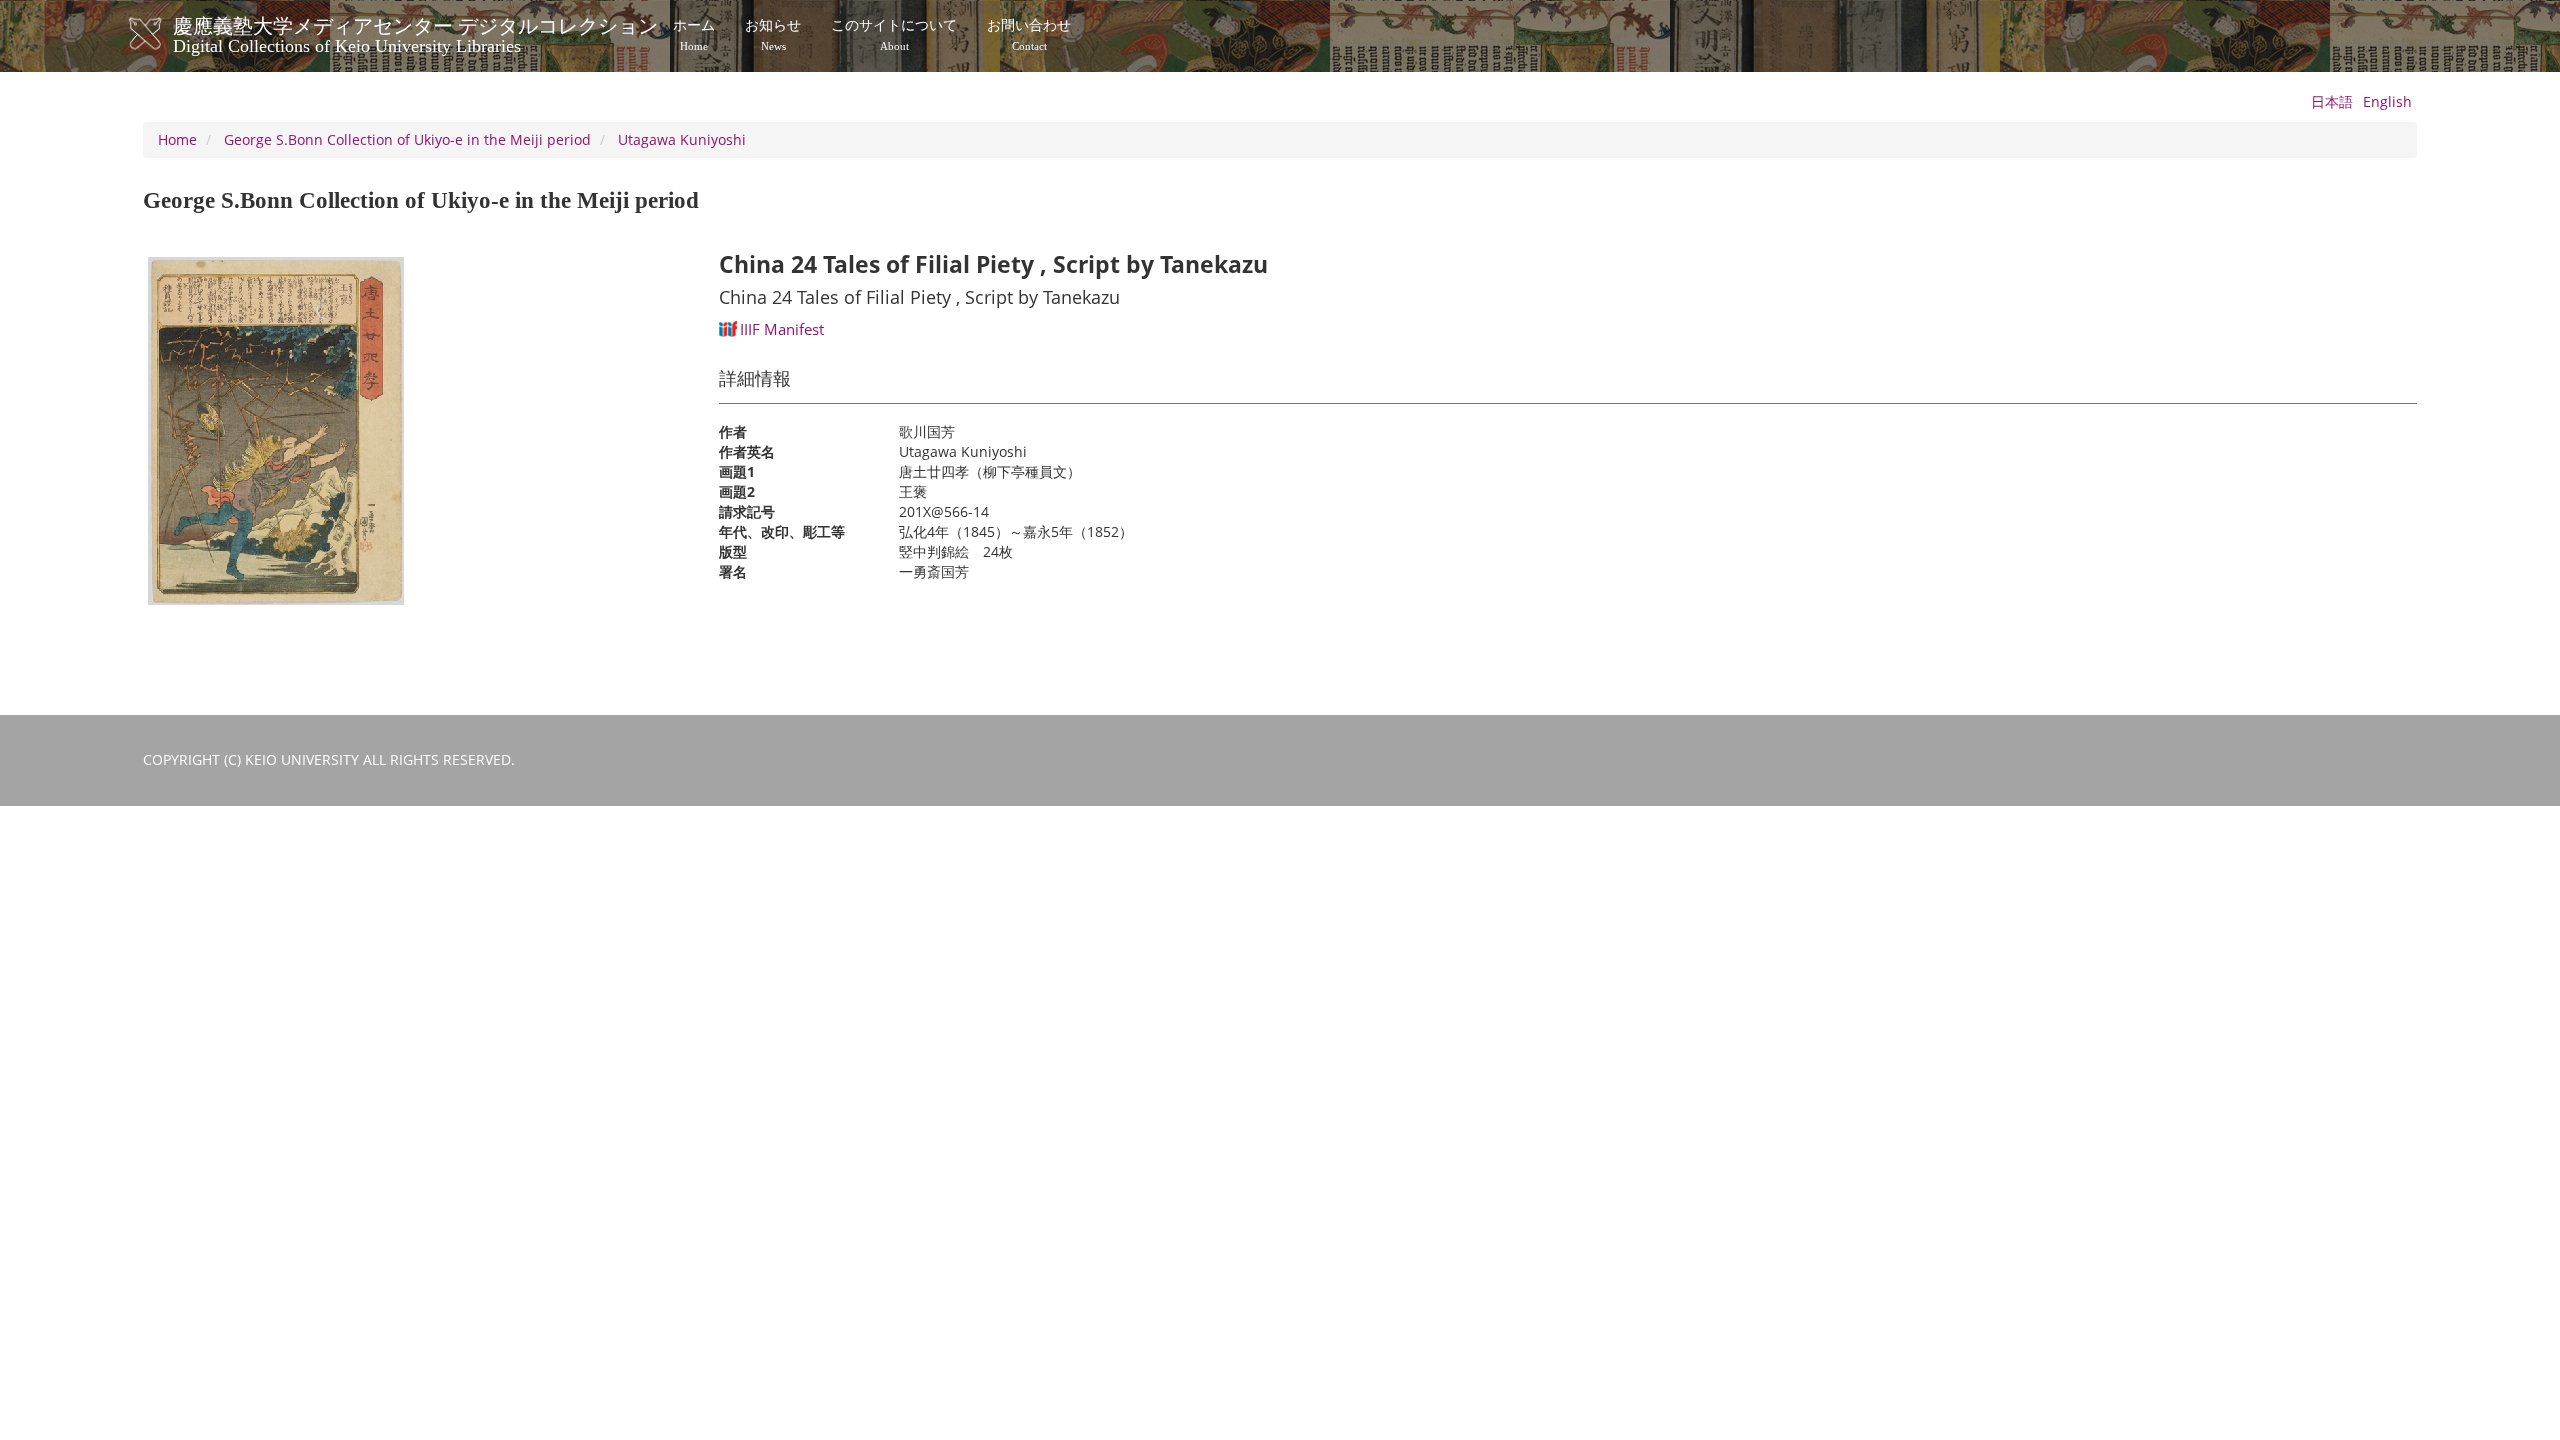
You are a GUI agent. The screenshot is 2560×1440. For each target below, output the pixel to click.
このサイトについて (894, 35)
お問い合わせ (1029, 35)
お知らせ (773, 35)
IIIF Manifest (782, 329)
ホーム (694, 35)
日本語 (2332, 101)
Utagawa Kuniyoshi (682, 139)
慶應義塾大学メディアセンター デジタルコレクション (415, 33)
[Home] (165, 34)
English (2387, 101)
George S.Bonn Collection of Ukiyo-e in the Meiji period (407, 139)
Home (177, 139)
